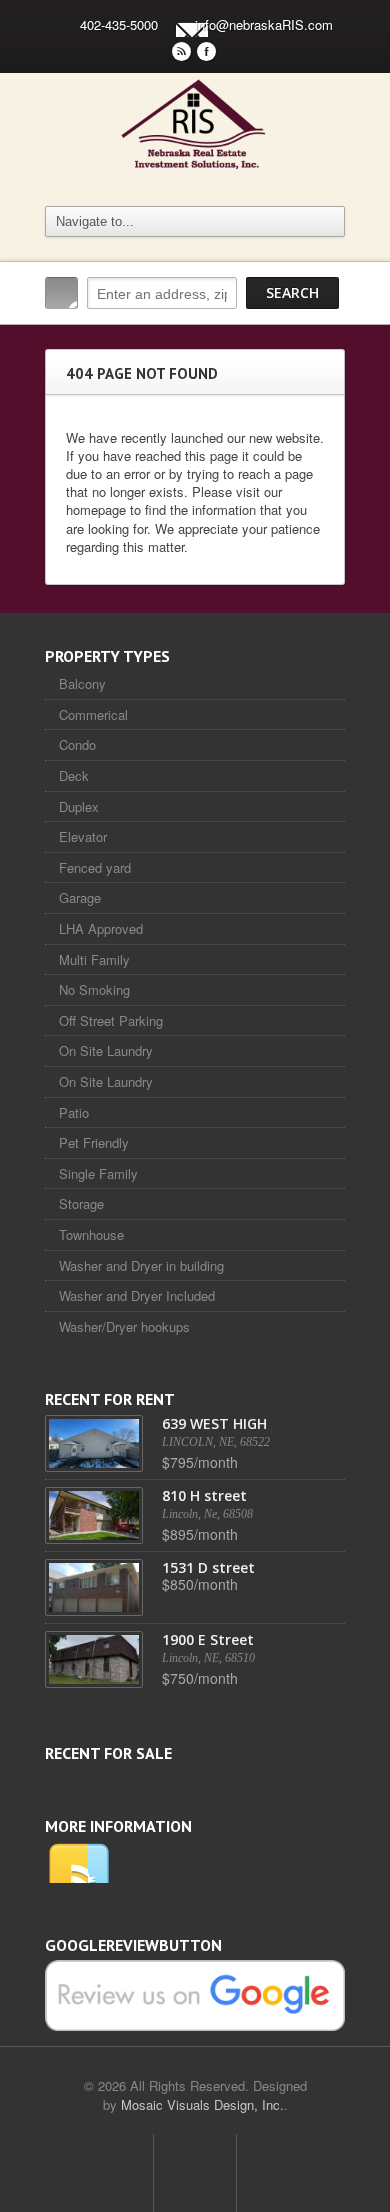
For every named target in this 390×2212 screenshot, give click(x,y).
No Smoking (94, 989)
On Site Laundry (106, 1050)
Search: (61, 293)
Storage (81, 1203)
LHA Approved (101, 928)
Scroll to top (195, 2173)
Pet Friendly (94, 1142)
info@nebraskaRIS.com (264, 24)
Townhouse (91, 1234)
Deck (74, 775)
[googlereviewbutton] (195, 1993)
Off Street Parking (111, 1020)
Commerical (93, 714)
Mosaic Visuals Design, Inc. (202, 2104)
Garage (80, 897)
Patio (74, 1112)
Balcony (82, 683)
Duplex (79, 806)
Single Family (98, 1173)
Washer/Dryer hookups (124, 1326)
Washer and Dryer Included (137, 1295)
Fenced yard (95, 867)
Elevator (83, 836)
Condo (77, 744)
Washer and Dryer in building (141, 1265)
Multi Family (94, 959)
